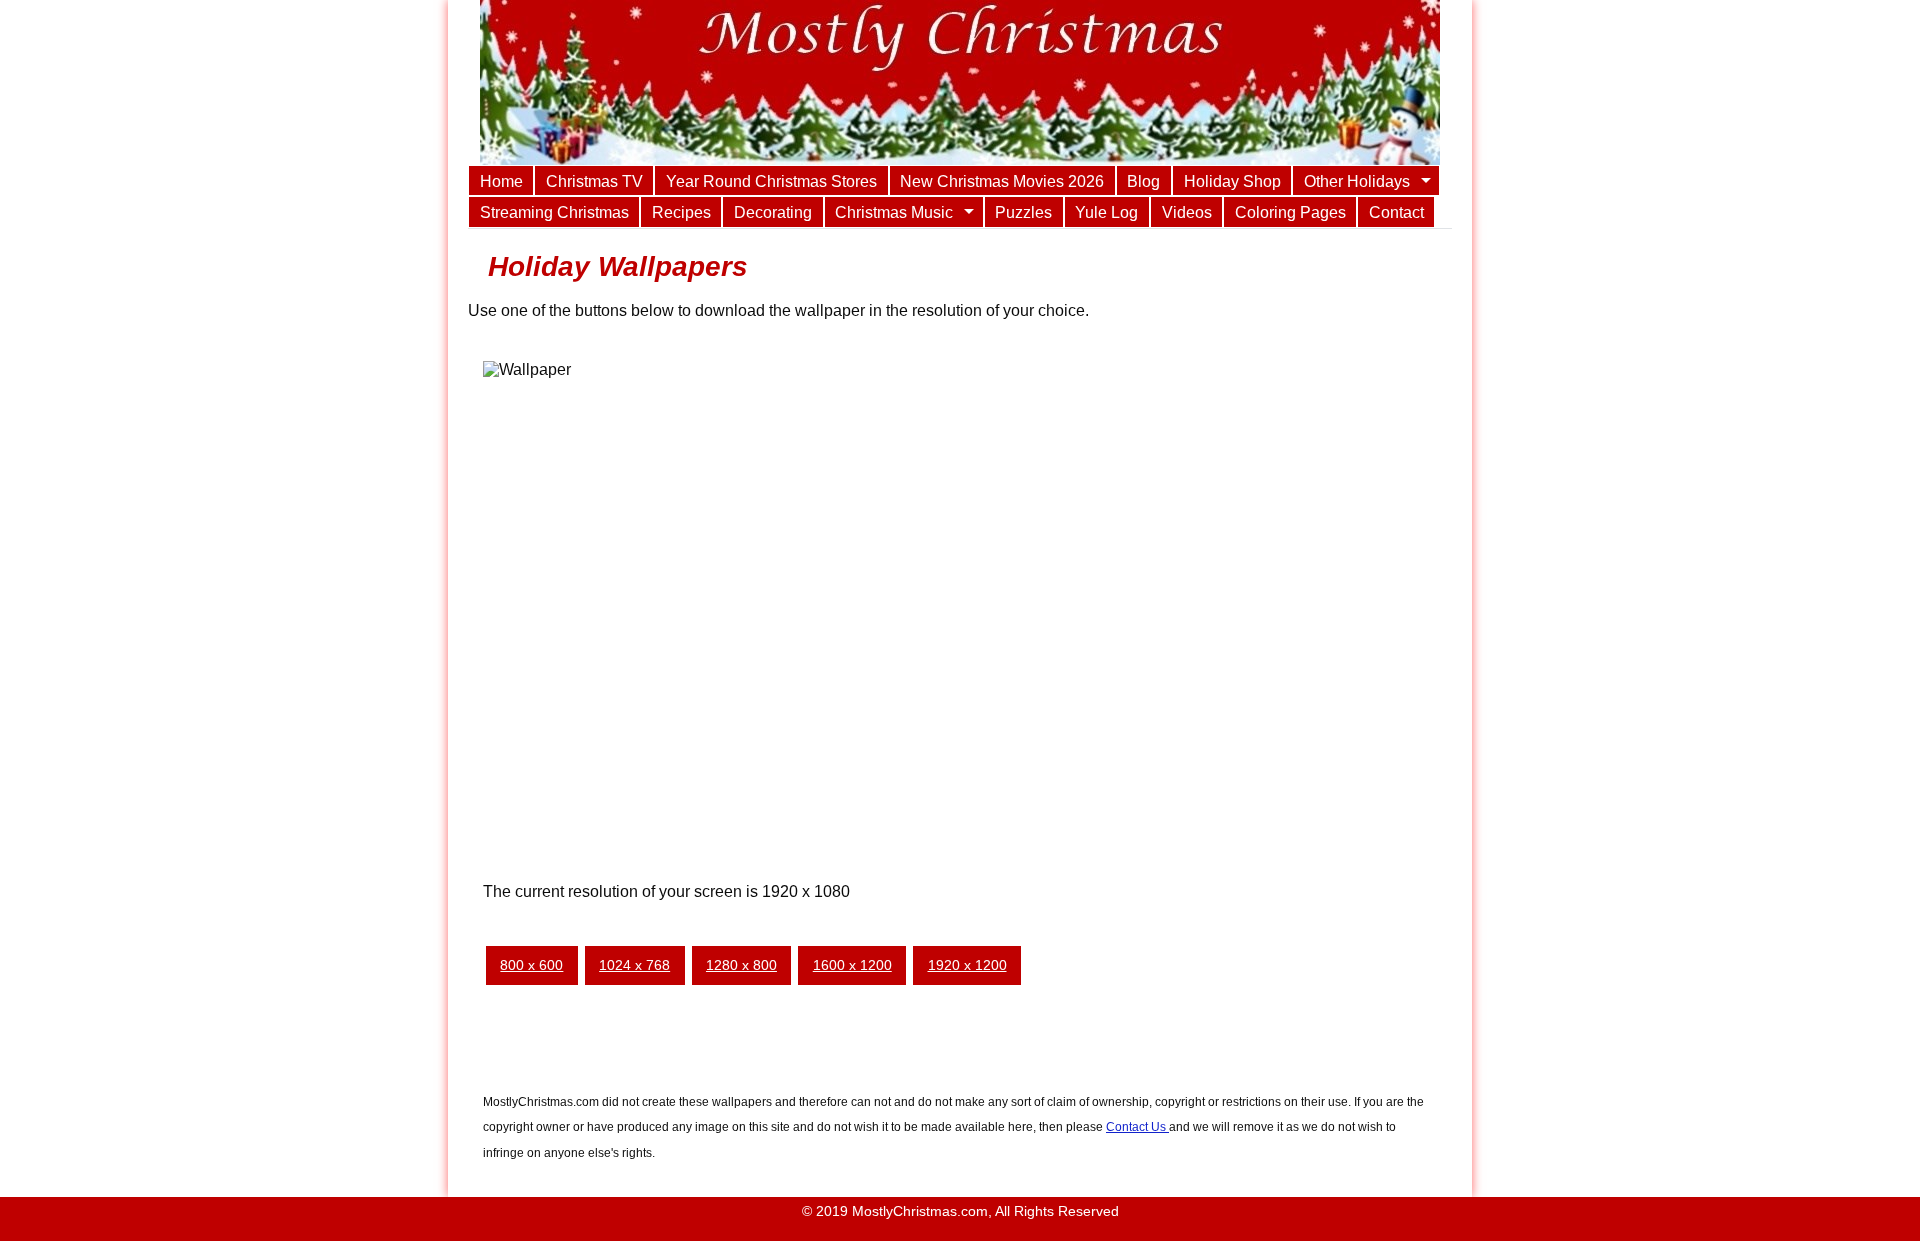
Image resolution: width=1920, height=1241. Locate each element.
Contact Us (1137, 1127)
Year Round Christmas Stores (771, 181)
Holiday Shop (1232, 181)
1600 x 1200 (852, 965)
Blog (1143, 181)
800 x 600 (531, 965)
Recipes (681, 212)
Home (501, 181)
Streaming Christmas (554, 212)
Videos (1187, 212)
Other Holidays (1357, 181)
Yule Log (1106, 212)
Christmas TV (594, 181)
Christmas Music (894, 212)
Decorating (773, 212)
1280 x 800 (741, 965)
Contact (1396, 212)
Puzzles (1023, 212)
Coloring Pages (1290, 212)
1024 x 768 (634, 965)
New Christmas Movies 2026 (1002, 181)
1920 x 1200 (967, 965)
